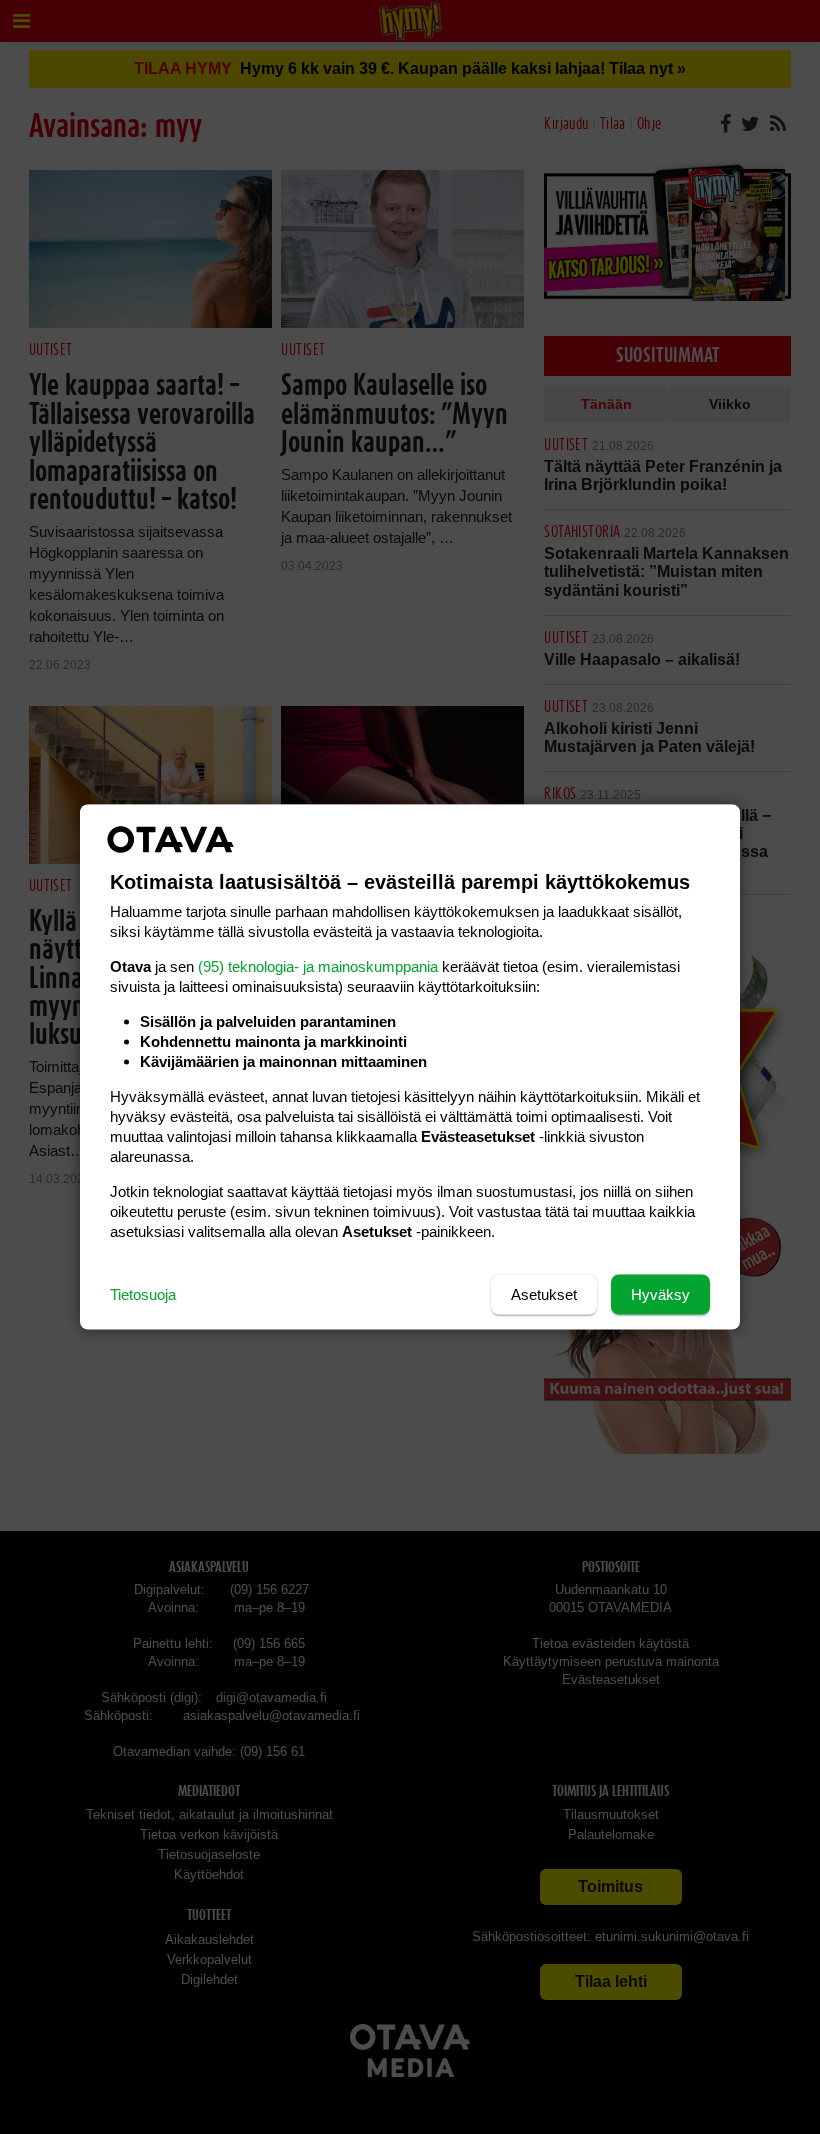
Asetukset (544, 1294)
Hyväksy (660, 1294)
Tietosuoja (143, 1294)
